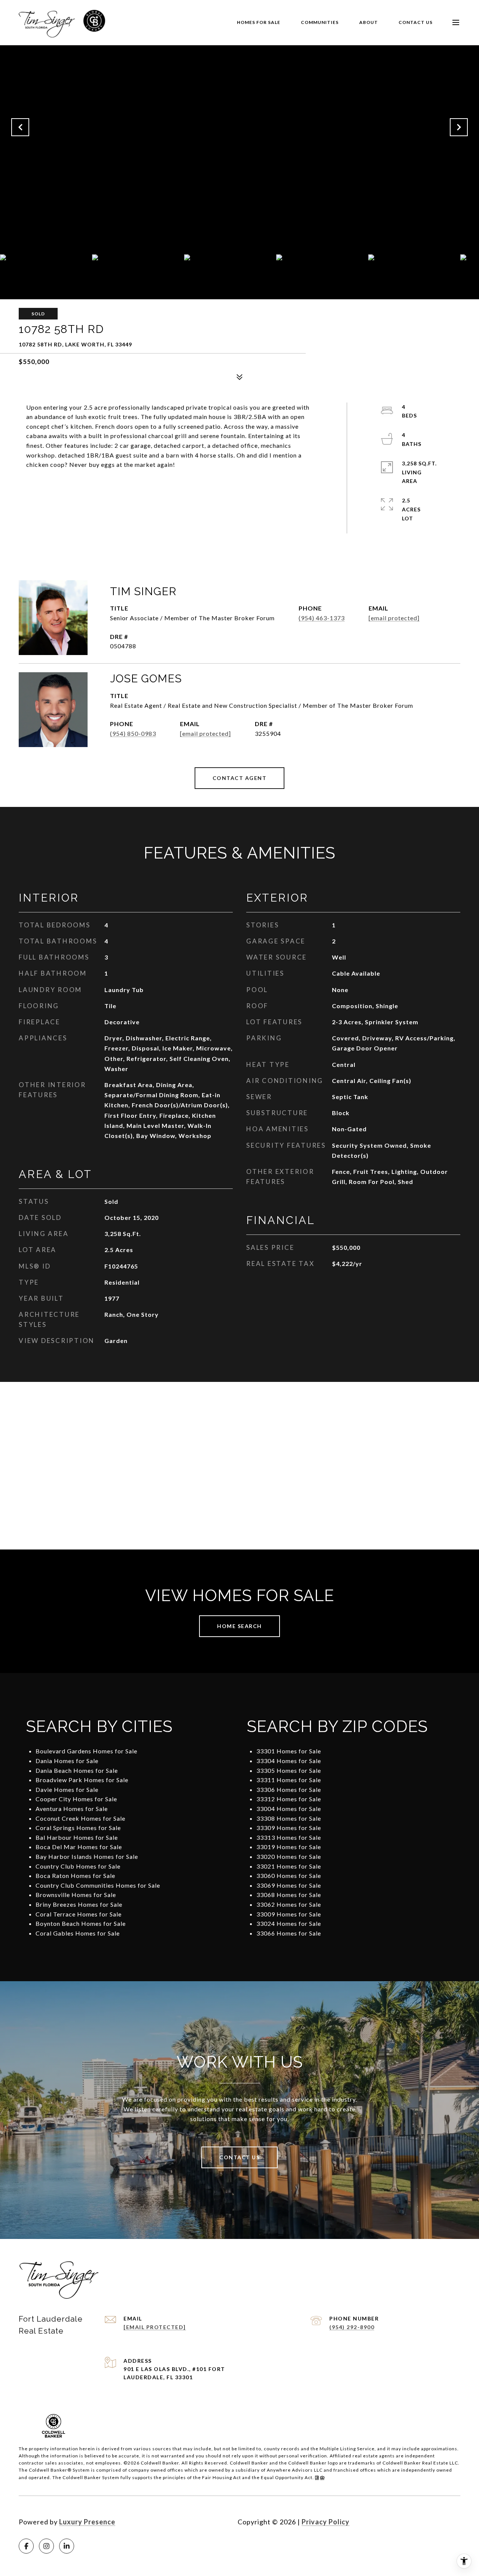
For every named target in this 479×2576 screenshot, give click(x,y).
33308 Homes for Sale (289, 1818)
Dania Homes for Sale (67, 1761)
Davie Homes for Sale (67, 1789)
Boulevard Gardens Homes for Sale (86, 1751)
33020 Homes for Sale (289, 1856)
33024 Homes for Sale (289, 1923)
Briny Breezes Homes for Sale (79, 1904)
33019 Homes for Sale (289, 1847)
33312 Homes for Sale (289, 1799)
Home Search (239, 1626)
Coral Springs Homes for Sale (78, 1828)
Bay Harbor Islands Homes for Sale (87, 1856)
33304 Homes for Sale (289, 1761)
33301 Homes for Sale (289, 1751)
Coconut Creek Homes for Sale (80, 1818)
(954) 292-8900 (352, 2327)
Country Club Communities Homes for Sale (98, 1885)
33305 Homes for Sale (289, 1770)
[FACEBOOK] (26, 2546)
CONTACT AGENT (240, 778)
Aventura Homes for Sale (72, 1809)
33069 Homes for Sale (289, 1885)
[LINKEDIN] (67, 2546)
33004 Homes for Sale (289, 1809)
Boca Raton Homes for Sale (75, 1876)
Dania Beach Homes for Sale (77, 1770)
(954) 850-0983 (133, 733)
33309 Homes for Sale (289, 1828)
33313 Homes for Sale (289, 1837)
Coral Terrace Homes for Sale (79, 1914)
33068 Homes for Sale (289, 1895)
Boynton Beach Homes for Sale (81, 1923)
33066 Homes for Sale (289, 1933)
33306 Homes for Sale (289, 1789)
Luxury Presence (87, 2522)
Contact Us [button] (239, 2157)
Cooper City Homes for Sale (76, 1799)
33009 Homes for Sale (289, 1914)
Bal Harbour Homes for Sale (77, 1837)
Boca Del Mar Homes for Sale (79, 1847)
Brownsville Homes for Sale (76, 1895)
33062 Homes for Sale (289, 1904)
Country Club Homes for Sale (78, 1866)
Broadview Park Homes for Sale (82, 1780)
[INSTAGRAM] (46, 2546)
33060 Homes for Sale (289, 1876)
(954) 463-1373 (322, 618)
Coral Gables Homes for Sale (78, 1933)
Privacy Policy (326, 2522)
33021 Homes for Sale (289, 1866)
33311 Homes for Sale (289, 1780)
